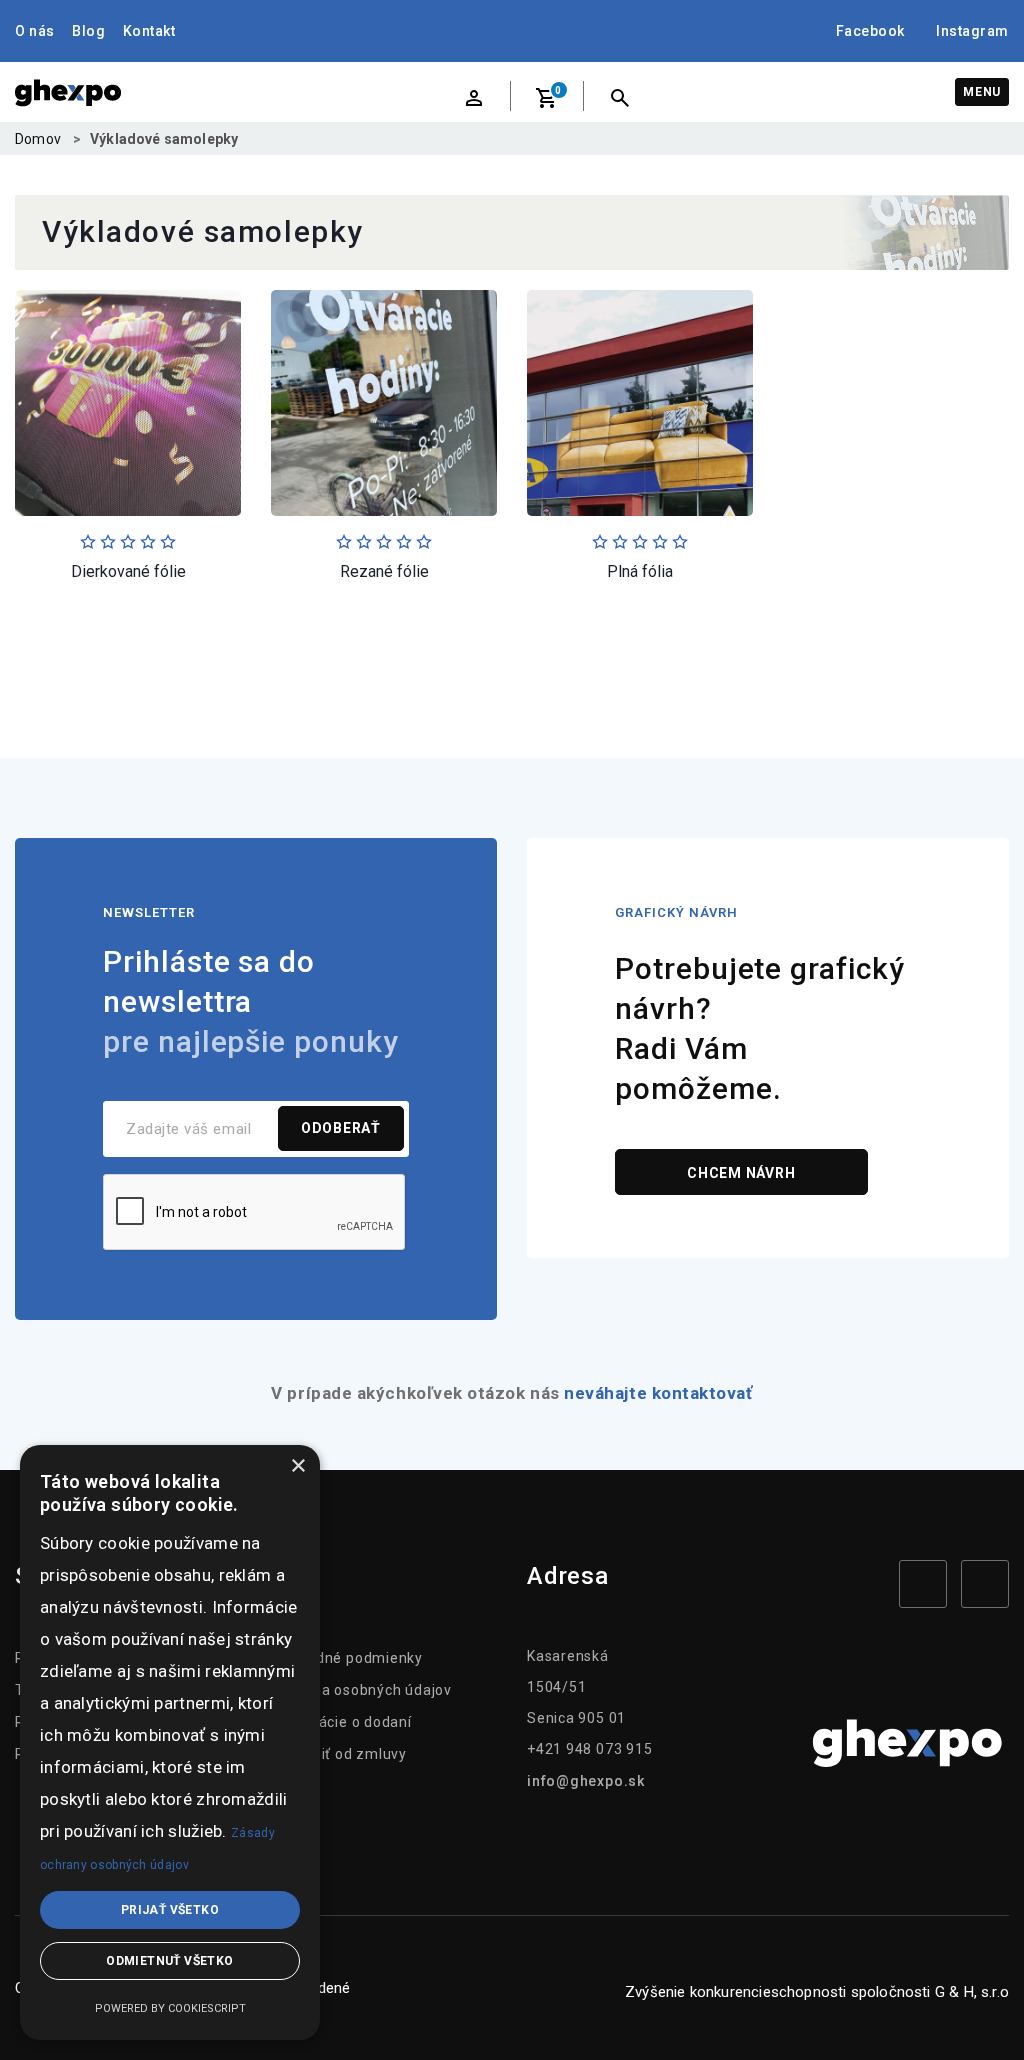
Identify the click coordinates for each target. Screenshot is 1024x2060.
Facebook (870, 31)
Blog (88, 31)
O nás (35, 31)
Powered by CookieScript (170, 2008)
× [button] (297, 1466)
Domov (38, 139)
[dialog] (170, 1742)
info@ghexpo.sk (586, 1781)
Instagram (972, 31)
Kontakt (149, 31)
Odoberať (341, 1128)
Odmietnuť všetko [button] (169, 1961)
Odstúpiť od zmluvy (339, 1754)
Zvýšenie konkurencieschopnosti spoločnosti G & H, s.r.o (817, 1992)
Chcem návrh (741, 1173)
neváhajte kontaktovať (658, 1393)
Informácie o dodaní (341, 1722)
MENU (982, 92)
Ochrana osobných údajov (361, 1690)
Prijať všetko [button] (170, 1910)
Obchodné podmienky (347, 1658)
